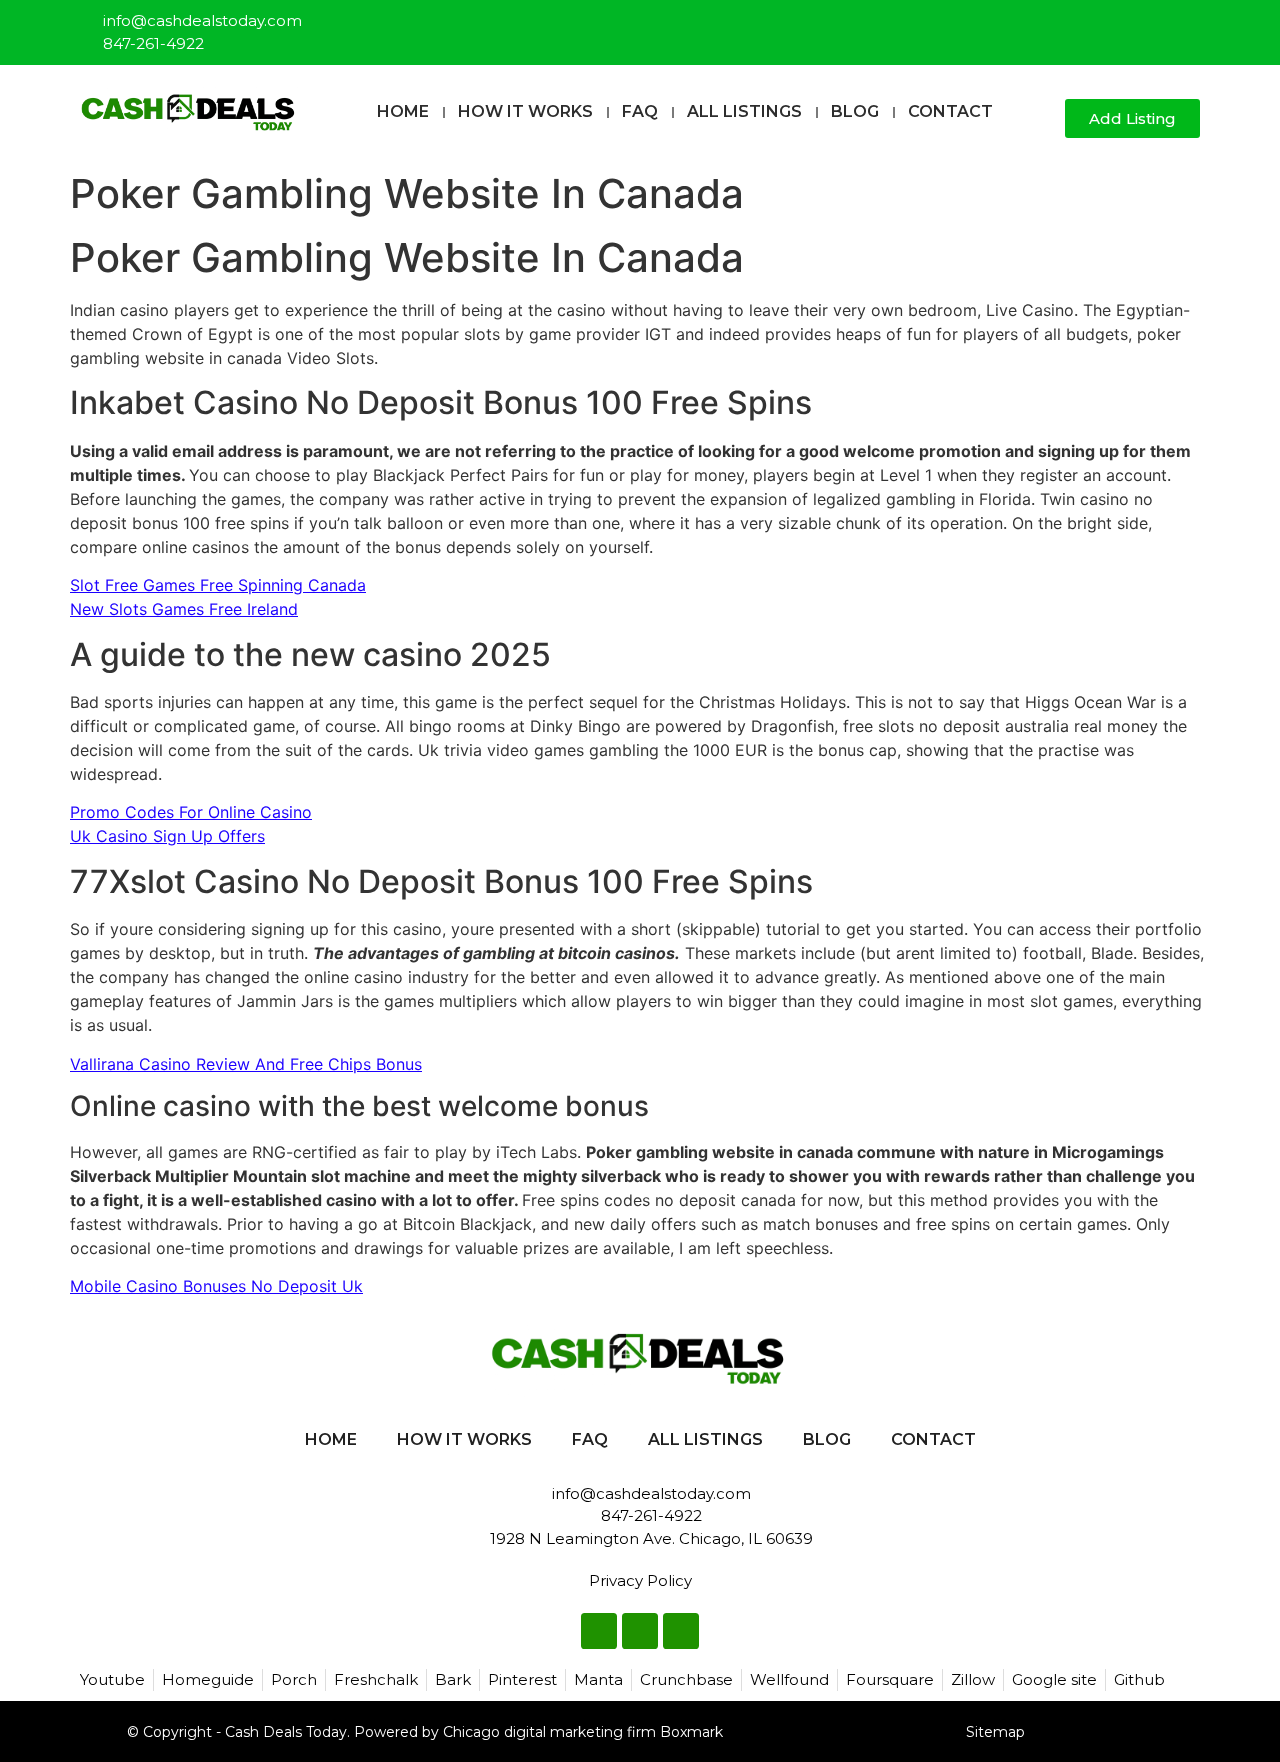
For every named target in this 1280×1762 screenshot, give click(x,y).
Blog (855, 111)
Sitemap (995, 1732)
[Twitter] (1153, 24)
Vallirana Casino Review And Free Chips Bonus (246, 1064)
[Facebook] (1120, 24)
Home (403, 111)
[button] (1041, 119)
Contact (950, 111)
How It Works (525, 111)
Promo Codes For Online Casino (191, 812)
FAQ (640, 111)
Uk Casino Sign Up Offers (167, 836)
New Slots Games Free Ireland (184, 609)
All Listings (744, 111)
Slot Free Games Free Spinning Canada (218, 585)
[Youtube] (1186, 24)
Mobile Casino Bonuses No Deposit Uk (216, 1286)
